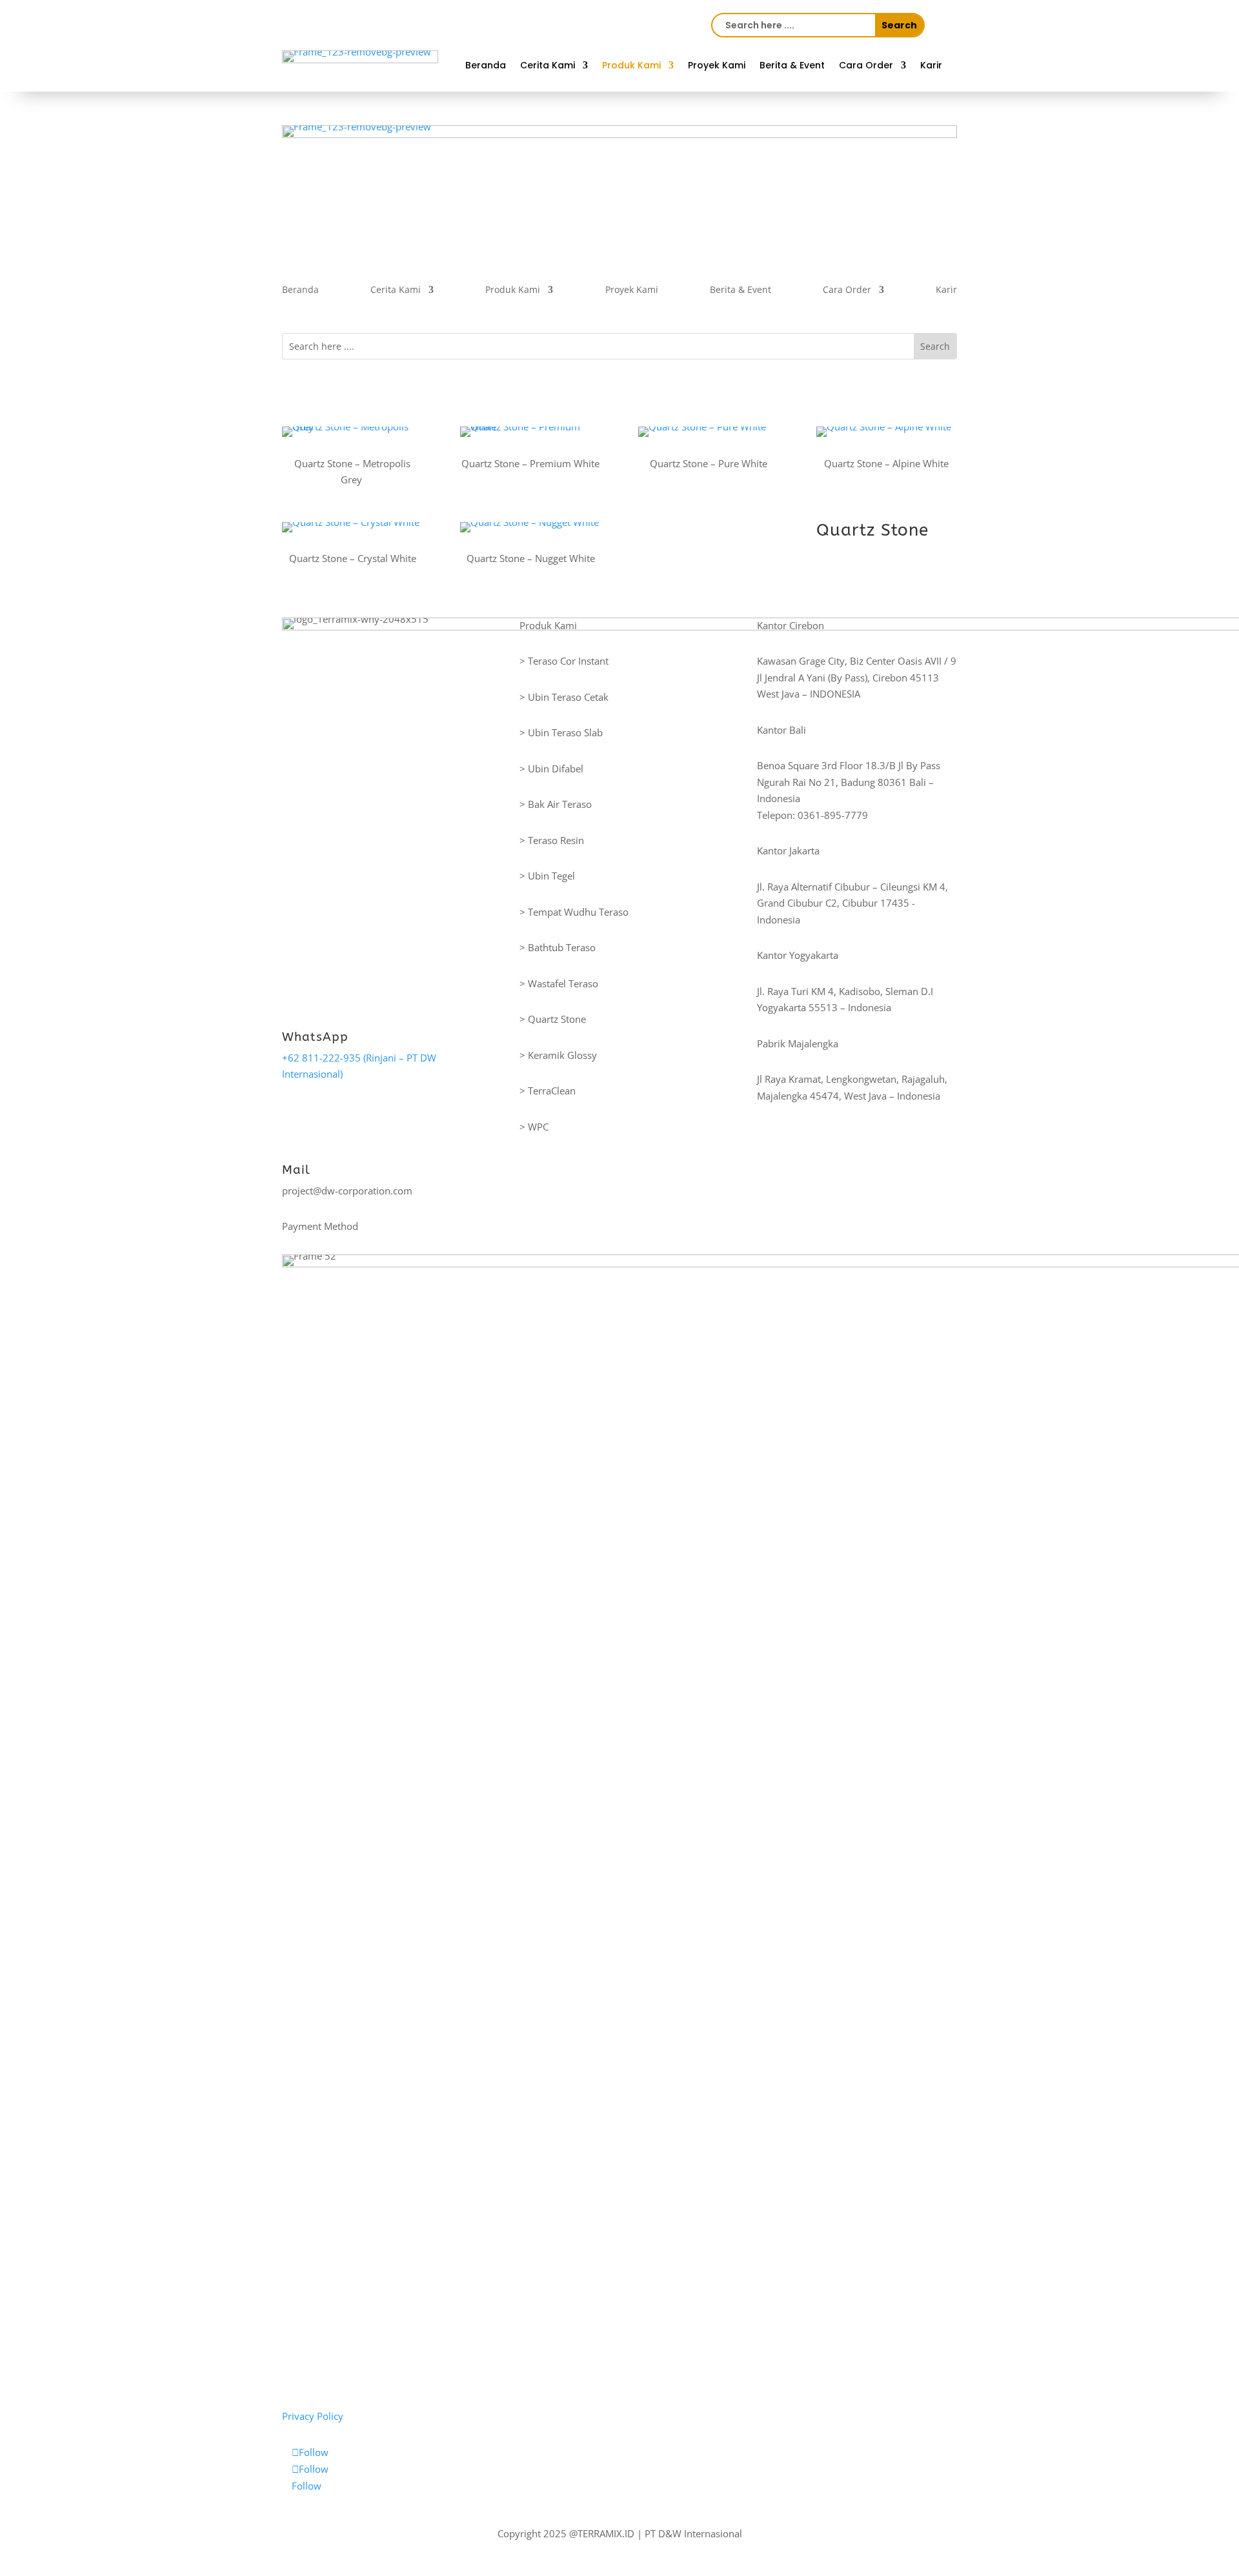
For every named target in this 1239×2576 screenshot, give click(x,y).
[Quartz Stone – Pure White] (709, 432)
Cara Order (866, 66)
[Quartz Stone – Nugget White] (530, 527)
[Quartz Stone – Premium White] (530, 432)
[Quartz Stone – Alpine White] (887, 432)
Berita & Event (792, 66)
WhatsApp (315, 1037)
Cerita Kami (548, 66)
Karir (931, 66)
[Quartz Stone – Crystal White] (352, 527)
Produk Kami (631, 66)
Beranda (486, 66)
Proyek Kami (717, 66)
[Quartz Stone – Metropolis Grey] (352, 432)
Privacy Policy (313, 2416)
